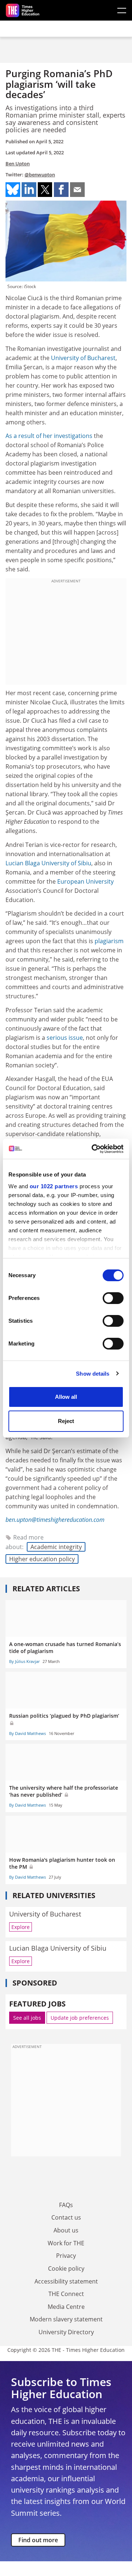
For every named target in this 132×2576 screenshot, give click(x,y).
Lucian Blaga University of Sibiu (48, 863)
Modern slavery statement (66, 2319)
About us (66, 2230)
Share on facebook (61, 190)
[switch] (113, 1298)
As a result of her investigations (49, 436)
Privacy (66, 2256)
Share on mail (77, 190)
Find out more (38, 2540)
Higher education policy (42, 1559)
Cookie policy (66, 2268)
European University (85, 881)
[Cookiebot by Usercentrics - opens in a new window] (93, 1149)
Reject (66, 1421)
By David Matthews (27, 1733)
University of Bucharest (83, 358)
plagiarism (109, 941)
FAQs (66, 2205)
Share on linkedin (29, 190)
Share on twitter (45, 190)
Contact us (66, 2217)
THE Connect (66, 2294)
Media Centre (66, 2307)
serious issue (65, 1038)
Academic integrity (56, 1547)
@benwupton (40, 175)
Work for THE (66, 2243)
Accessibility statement (66, 2281)
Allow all (66, 1397)
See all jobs (27, 2018)
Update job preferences (80, 2018)
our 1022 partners (54, 1186)
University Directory (66, 2332)
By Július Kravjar (24, 1661)
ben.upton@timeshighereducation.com (55, 1520)
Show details (93, 1374)
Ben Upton (18, 164)
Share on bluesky (13, 190)
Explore (21, 1927)
